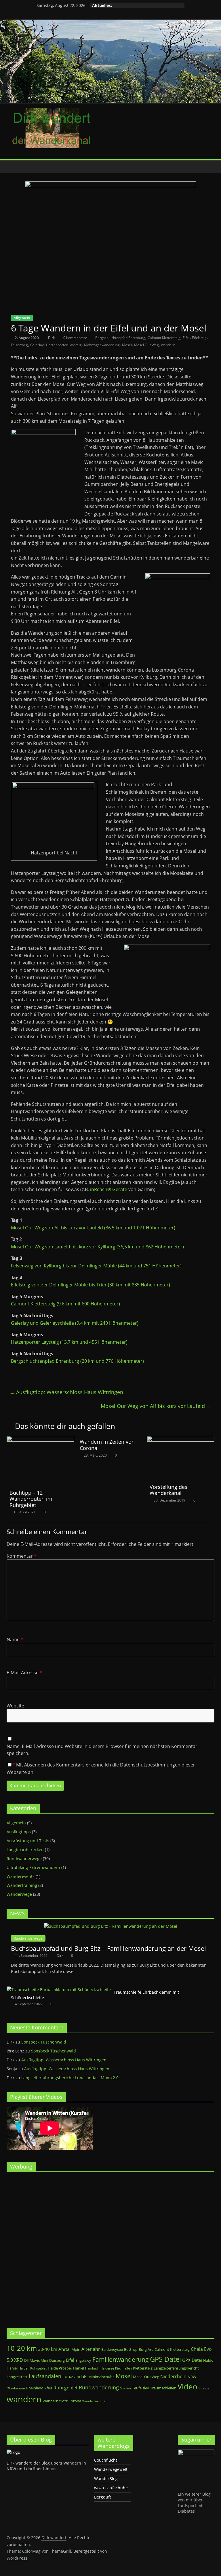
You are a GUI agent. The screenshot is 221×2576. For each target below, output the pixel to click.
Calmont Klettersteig (164, 338)
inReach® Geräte (109, 1189)
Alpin (76, 2349)
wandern (168, 345)
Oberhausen (16, 2388)
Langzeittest (17, 2377)
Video (187, 2387)
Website (15, 1706)
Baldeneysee (112, 2349)
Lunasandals (75, 2376)
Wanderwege (19, 1894)
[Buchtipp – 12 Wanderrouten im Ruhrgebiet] (40, 1439)
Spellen (125, 2388)
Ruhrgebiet (66, 2388)
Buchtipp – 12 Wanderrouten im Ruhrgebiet (31, 1499)
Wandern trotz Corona (62, 2401)
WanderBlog (106, 2479)
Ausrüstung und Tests (28, 1841)
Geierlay (37, 345)
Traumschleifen (163, 2388)
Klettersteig (143, 2368)
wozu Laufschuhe (111, 2488)
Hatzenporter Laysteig (64, 345)
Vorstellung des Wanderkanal (168, 1490)
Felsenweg (19, 345)
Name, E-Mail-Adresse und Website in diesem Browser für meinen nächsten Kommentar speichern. (102, 1750)
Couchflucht (106, 2460)
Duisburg (57, 2360)
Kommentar (22, 1556)
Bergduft (103, 2497)
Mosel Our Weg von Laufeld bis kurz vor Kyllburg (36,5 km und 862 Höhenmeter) (97, 1247)
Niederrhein (173, 2376)
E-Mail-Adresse (24, 1673)
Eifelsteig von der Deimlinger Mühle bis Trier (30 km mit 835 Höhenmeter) (91, 1285)
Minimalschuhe (101, 2377)
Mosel (127, 345)
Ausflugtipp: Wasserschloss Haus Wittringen (66, 1392)
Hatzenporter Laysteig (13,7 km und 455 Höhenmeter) (69, 1342)
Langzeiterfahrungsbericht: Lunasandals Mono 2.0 (70, 2078)
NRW (192, 2377)
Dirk (52, 338)
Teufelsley (141, 2388)
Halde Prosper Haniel (66, 2368)
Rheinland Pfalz (39, 2388)
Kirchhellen (123, 2368)
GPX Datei (192, 2360)
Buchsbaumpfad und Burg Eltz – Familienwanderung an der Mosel (108, 1948)
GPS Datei (165, 2359)
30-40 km (48, 2349)
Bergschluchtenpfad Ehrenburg (120, 338)
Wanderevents (21, 1876)
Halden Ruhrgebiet (33, 2368)
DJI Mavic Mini (36, 2360)
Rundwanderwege (24, 1858)
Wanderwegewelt (111, 2469)
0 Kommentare (75, 338)
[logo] (13, 2452)
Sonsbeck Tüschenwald (44, 2042)
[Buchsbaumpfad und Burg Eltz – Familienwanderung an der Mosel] (111, 1926)
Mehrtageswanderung (102, 345)
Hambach (92, 2368)
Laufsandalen (45, 2376)
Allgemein (22, 318)
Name (15, 1639)
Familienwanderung (121, 2359)
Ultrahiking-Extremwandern (33, 1867)
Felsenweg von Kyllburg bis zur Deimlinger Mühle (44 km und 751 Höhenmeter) (96, 1266)
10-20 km (22, 2348)
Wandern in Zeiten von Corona (107, 1445)
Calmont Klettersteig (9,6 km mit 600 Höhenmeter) (65, 1304)
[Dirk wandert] (12, 167)
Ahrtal (64, 2349)
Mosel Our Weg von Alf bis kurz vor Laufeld (156, 1406)
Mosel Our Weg (146, 345)
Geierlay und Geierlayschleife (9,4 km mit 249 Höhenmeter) (75, 1323)
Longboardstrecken (25, 1850)
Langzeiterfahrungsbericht (176, 2368)
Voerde (204, 2388)
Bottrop (131, 2349)
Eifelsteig (199, 338)
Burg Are (146, 2349)
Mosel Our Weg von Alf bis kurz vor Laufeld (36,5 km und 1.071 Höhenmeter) (93, 1228)
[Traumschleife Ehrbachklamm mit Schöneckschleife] (59, 1990)
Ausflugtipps (19, 1832)
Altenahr (91, 2349)
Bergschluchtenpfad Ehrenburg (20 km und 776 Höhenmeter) (77, 1361)
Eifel (186, 338)
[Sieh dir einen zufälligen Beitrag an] (209, 166)
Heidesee (107, 2368)
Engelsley (83, 2360)
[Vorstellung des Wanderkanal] (181, 1439)
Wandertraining (22, 1885)
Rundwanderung (99, 2387)
